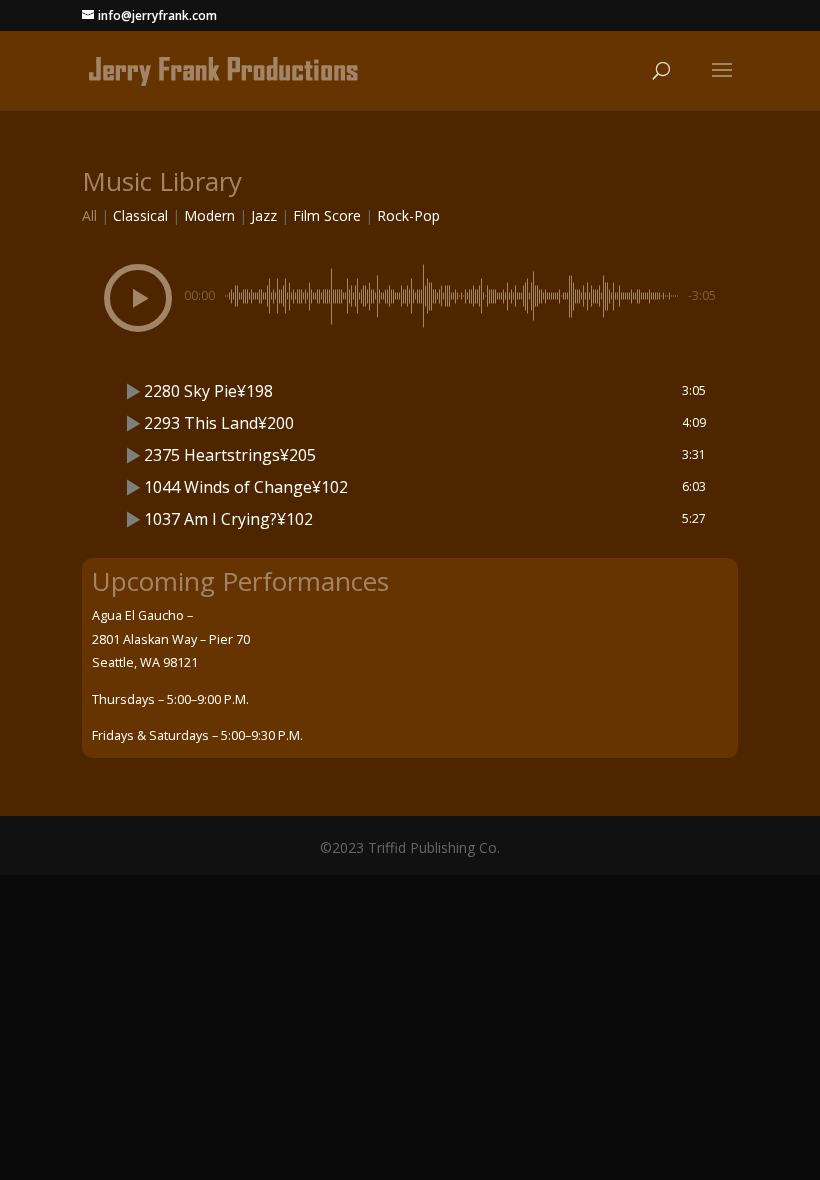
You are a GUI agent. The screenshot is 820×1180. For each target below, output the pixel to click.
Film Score (327, 215)
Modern (209, 215)
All (89, 215)
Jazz (264, 215)
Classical (140, 215)
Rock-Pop (408, 215)
